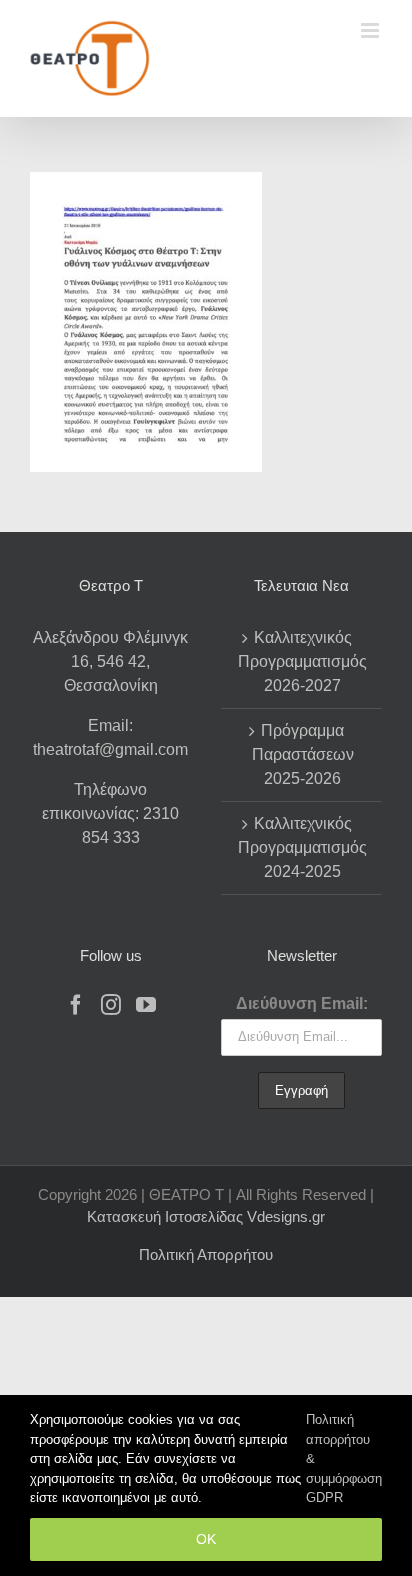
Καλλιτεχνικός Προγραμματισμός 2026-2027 (302, 661)
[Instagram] (111, 1005)
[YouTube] (146, 1005)
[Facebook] (76, 1005)
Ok (206, 1539)
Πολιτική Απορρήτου (206, 1254)
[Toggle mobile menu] (371, 30)
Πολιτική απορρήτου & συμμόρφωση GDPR (344, 1458)
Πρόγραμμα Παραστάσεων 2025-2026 (303, 754)
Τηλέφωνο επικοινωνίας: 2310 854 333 (110, 813)
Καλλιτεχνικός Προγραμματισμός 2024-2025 (302, 847)
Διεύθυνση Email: (302, 1003)
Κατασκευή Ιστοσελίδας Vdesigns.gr (206, 1216)
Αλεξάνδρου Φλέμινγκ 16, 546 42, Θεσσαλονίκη (110, 661)
